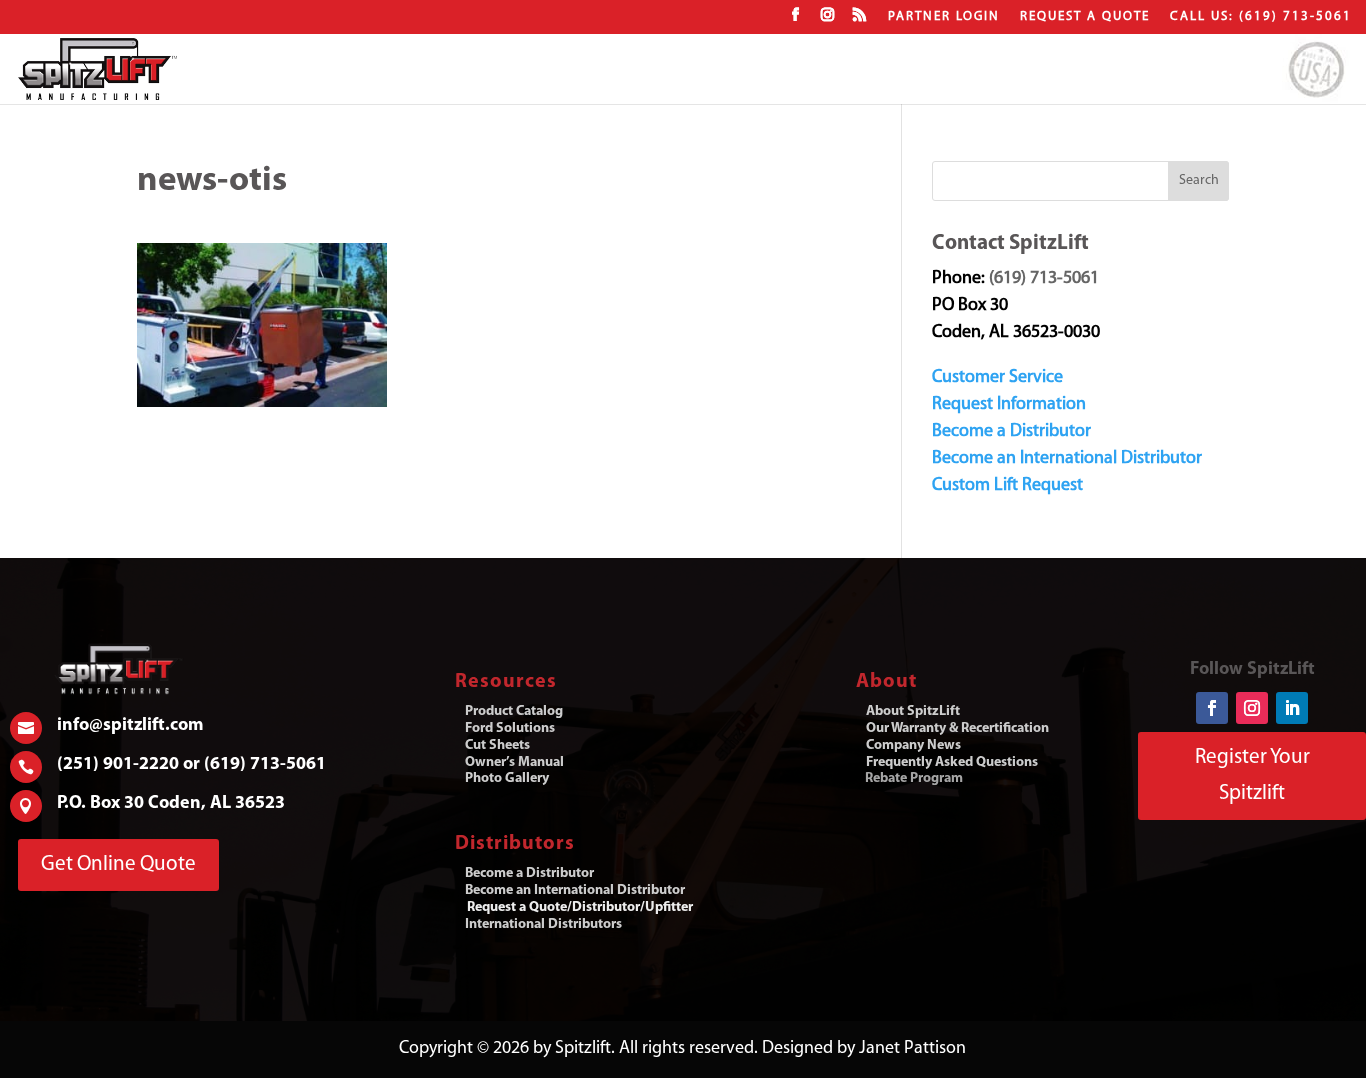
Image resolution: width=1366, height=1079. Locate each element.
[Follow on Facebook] (1212, 708)
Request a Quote (1085, 16)
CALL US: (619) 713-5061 (1261, 16)
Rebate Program (914, 778)
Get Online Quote (118, 864)
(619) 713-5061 (1044, 279)
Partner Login (944, 16)
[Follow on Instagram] (1252, 708)
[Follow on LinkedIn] (1292, 708)
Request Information (1009, 405)
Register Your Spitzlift (1252, 775)
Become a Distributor (1011, 432)
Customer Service (997, 378)
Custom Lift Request (1007, 486)
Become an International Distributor (1067, 459)
